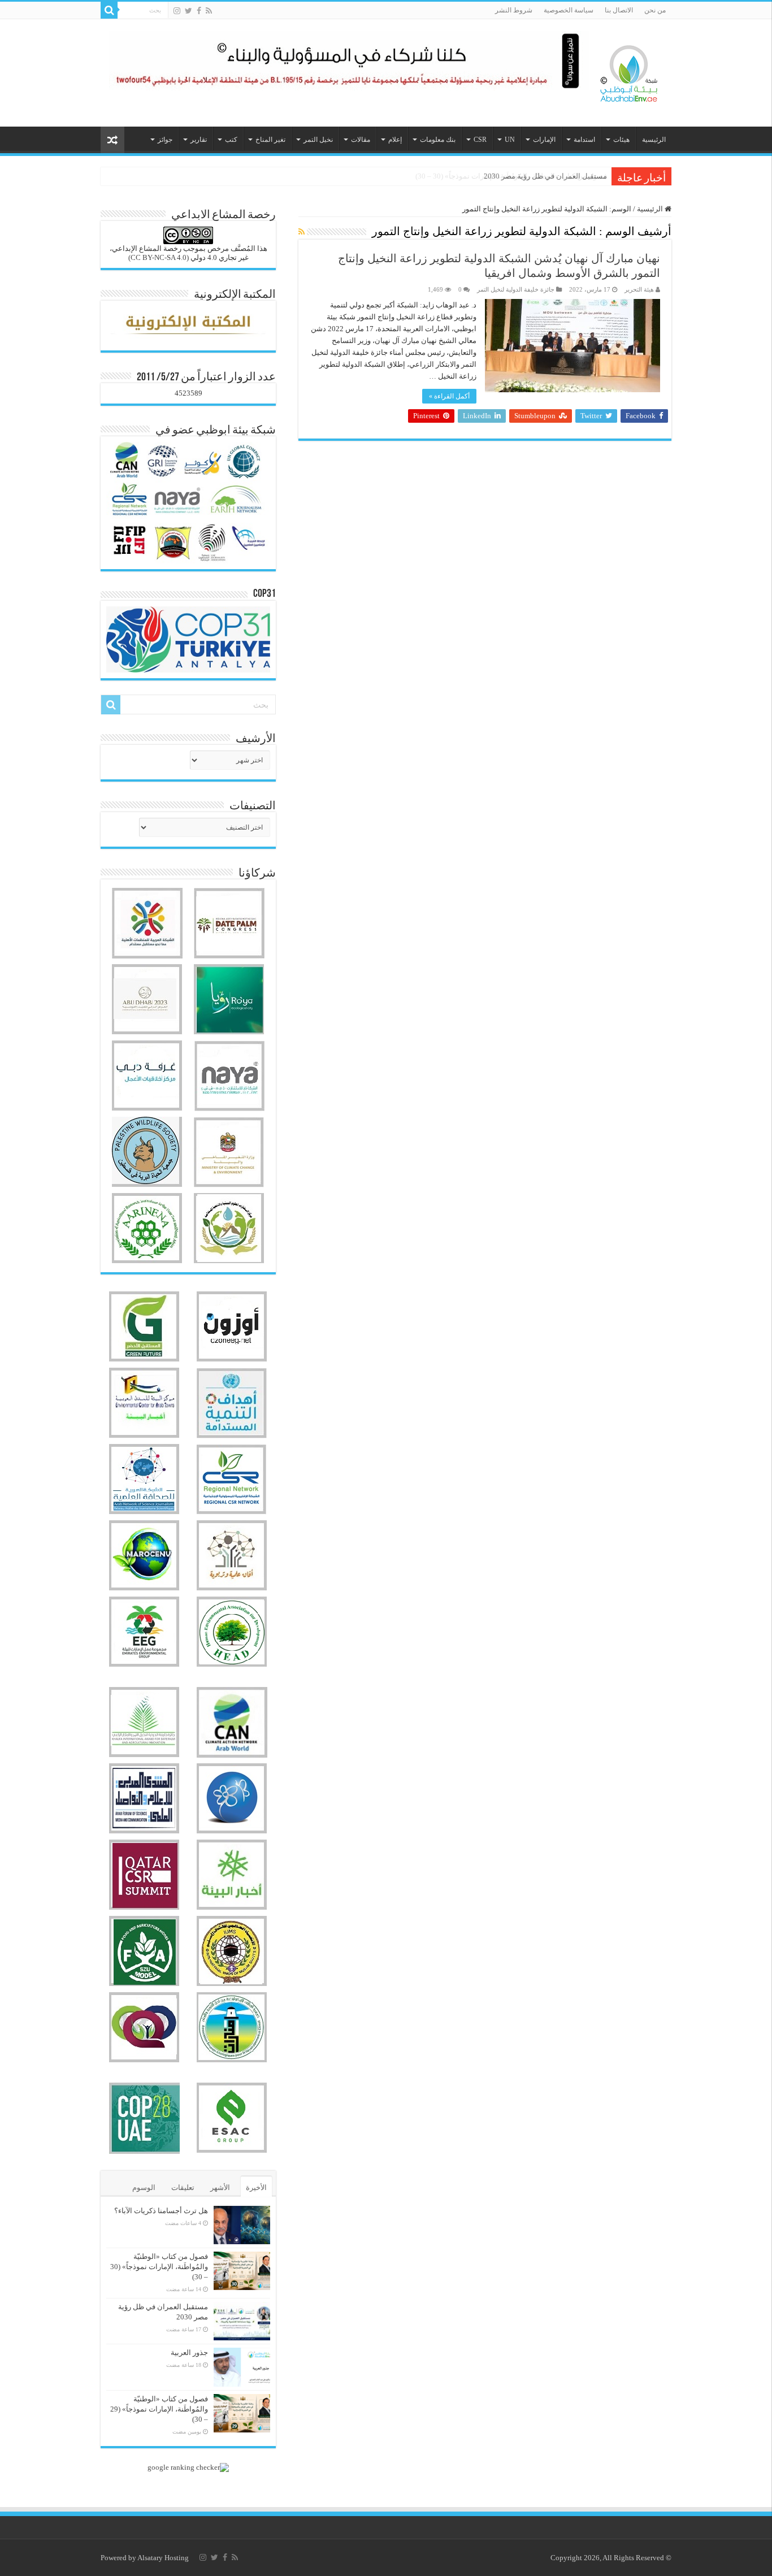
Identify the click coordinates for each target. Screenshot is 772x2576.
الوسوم (144, 2187)
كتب (231, 140)
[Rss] (209, 11)
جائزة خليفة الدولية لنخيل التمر (516, 289)
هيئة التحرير (639, 289)
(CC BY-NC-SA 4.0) (159, 257)
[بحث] (109, 10)
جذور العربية (189, 2352)
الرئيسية (654, 140)
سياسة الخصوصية (569, 10)
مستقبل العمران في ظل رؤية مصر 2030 (545, 176)
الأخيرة (256, 2187)
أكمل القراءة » (449, 396)
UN (510, 140)
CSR (480, 140)
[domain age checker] (188, 2467)
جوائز (165, 140)
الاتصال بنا (619, 10)
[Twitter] (188, 11)
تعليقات (183, 2187)
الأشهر (220, 2187)
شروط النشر (514, 10)
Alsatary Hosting (163, 2558)
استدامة (584, 140)
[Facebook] (199, 11)
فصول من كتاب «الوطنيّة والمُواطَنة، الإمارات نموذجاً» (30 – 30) (159, 2267)
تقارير (199, 140)
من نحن (655, 10)
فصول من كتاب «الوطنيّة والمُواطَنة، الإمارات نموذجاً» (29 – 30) (159, 2409)
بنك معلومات (438, 140)
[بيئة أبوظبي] (629, 71)
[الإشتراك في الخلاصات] (302, 232)
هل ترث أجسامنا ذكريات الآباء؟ (161, 2211)
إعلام (395, 140)
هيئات (621, 140)
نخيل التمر (318, 140)
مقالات (361, 140)
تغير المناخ (270, 140)
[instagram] (177, 11)
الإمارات (544, 140)
